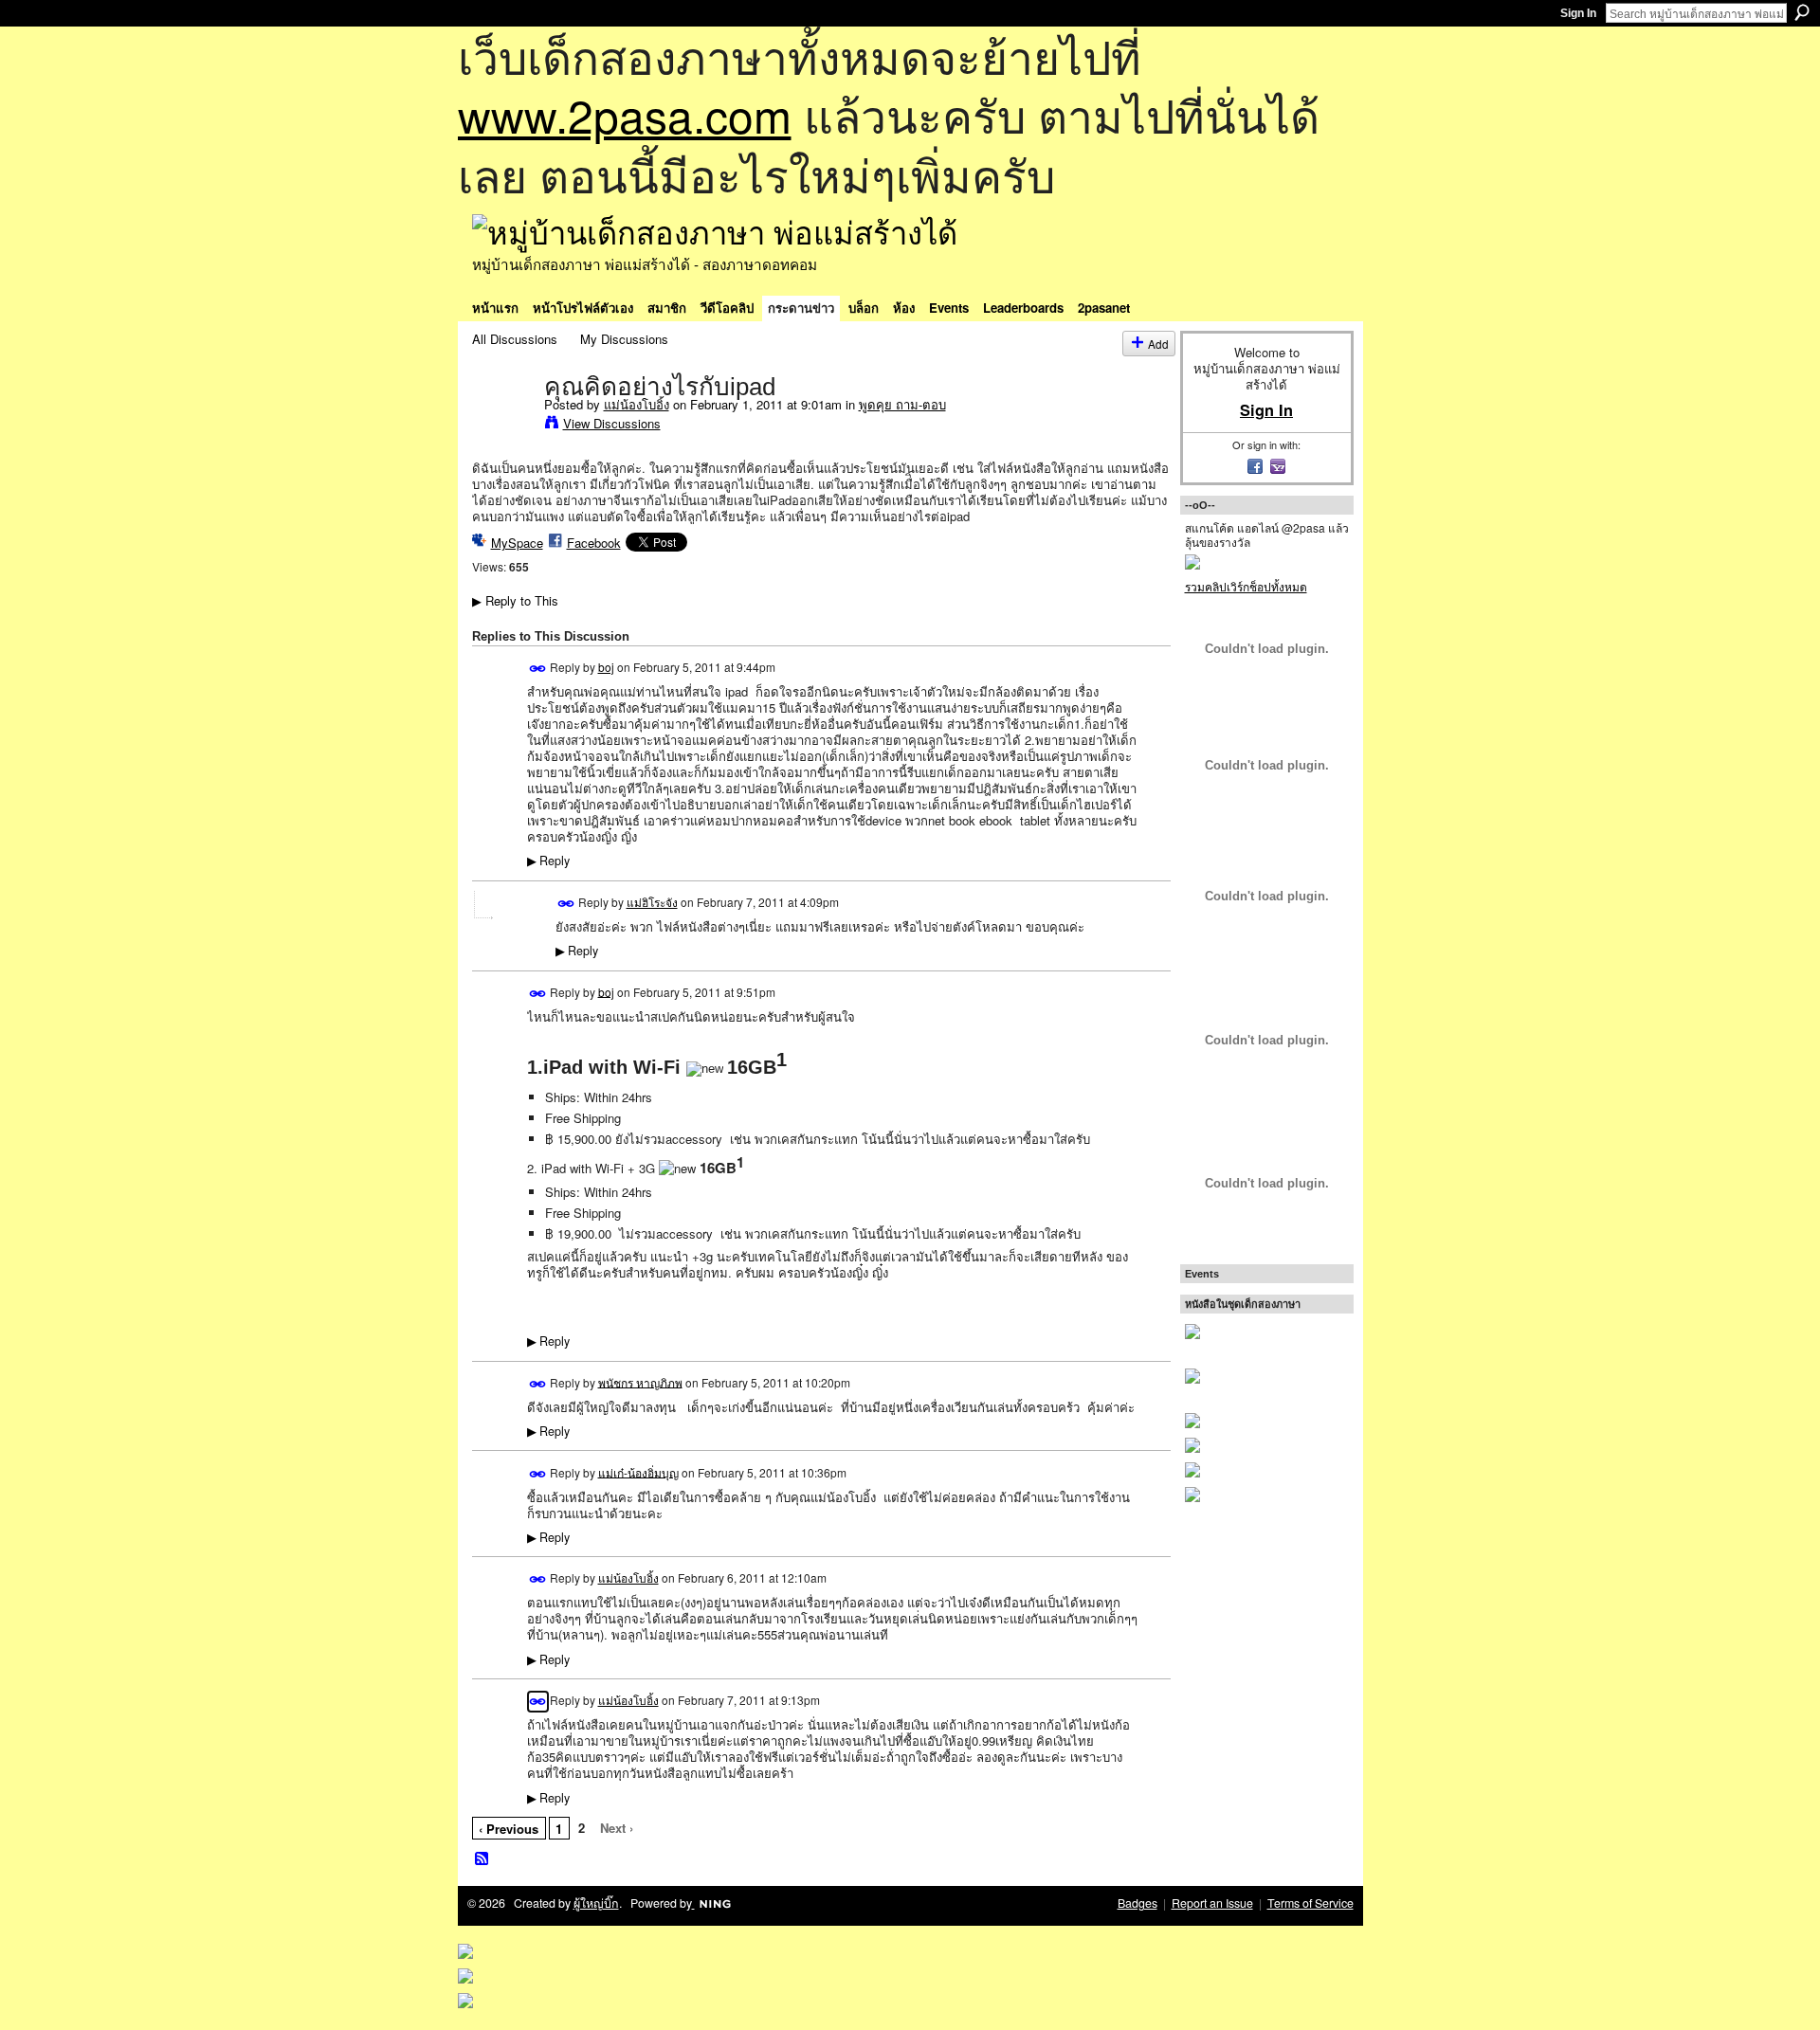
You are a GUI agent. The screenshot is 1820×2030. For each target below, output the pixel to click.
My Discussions (624, 339)
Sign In (1578, 13)
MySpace (517, 543)
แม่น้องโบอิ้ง (637, 404)
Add (1158, 344)
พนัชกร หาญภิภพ (640, 1381)
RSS (482, 1859)
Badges (1137, 1903)
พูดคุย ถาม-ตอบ (902, 404)
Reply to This (515, 600)
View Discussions (612, 423)
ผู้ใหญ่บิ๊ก (596, 1903)
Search (1802, 12)
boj (606, 667)
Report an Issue (1212, 1903)
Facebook (594, 543)
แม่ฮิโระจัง (652, 902)
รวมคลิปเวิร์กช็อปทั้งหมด (1246, 586)
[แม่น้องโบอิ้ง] (502, 426)
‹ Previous (509, 1829)
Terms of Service (1310, 1903)
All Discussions (515, 339)
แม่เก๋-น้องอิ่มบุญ (638, 1471)
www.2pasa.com (625, 114)
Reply (548, 861)
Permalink (538, 669)
